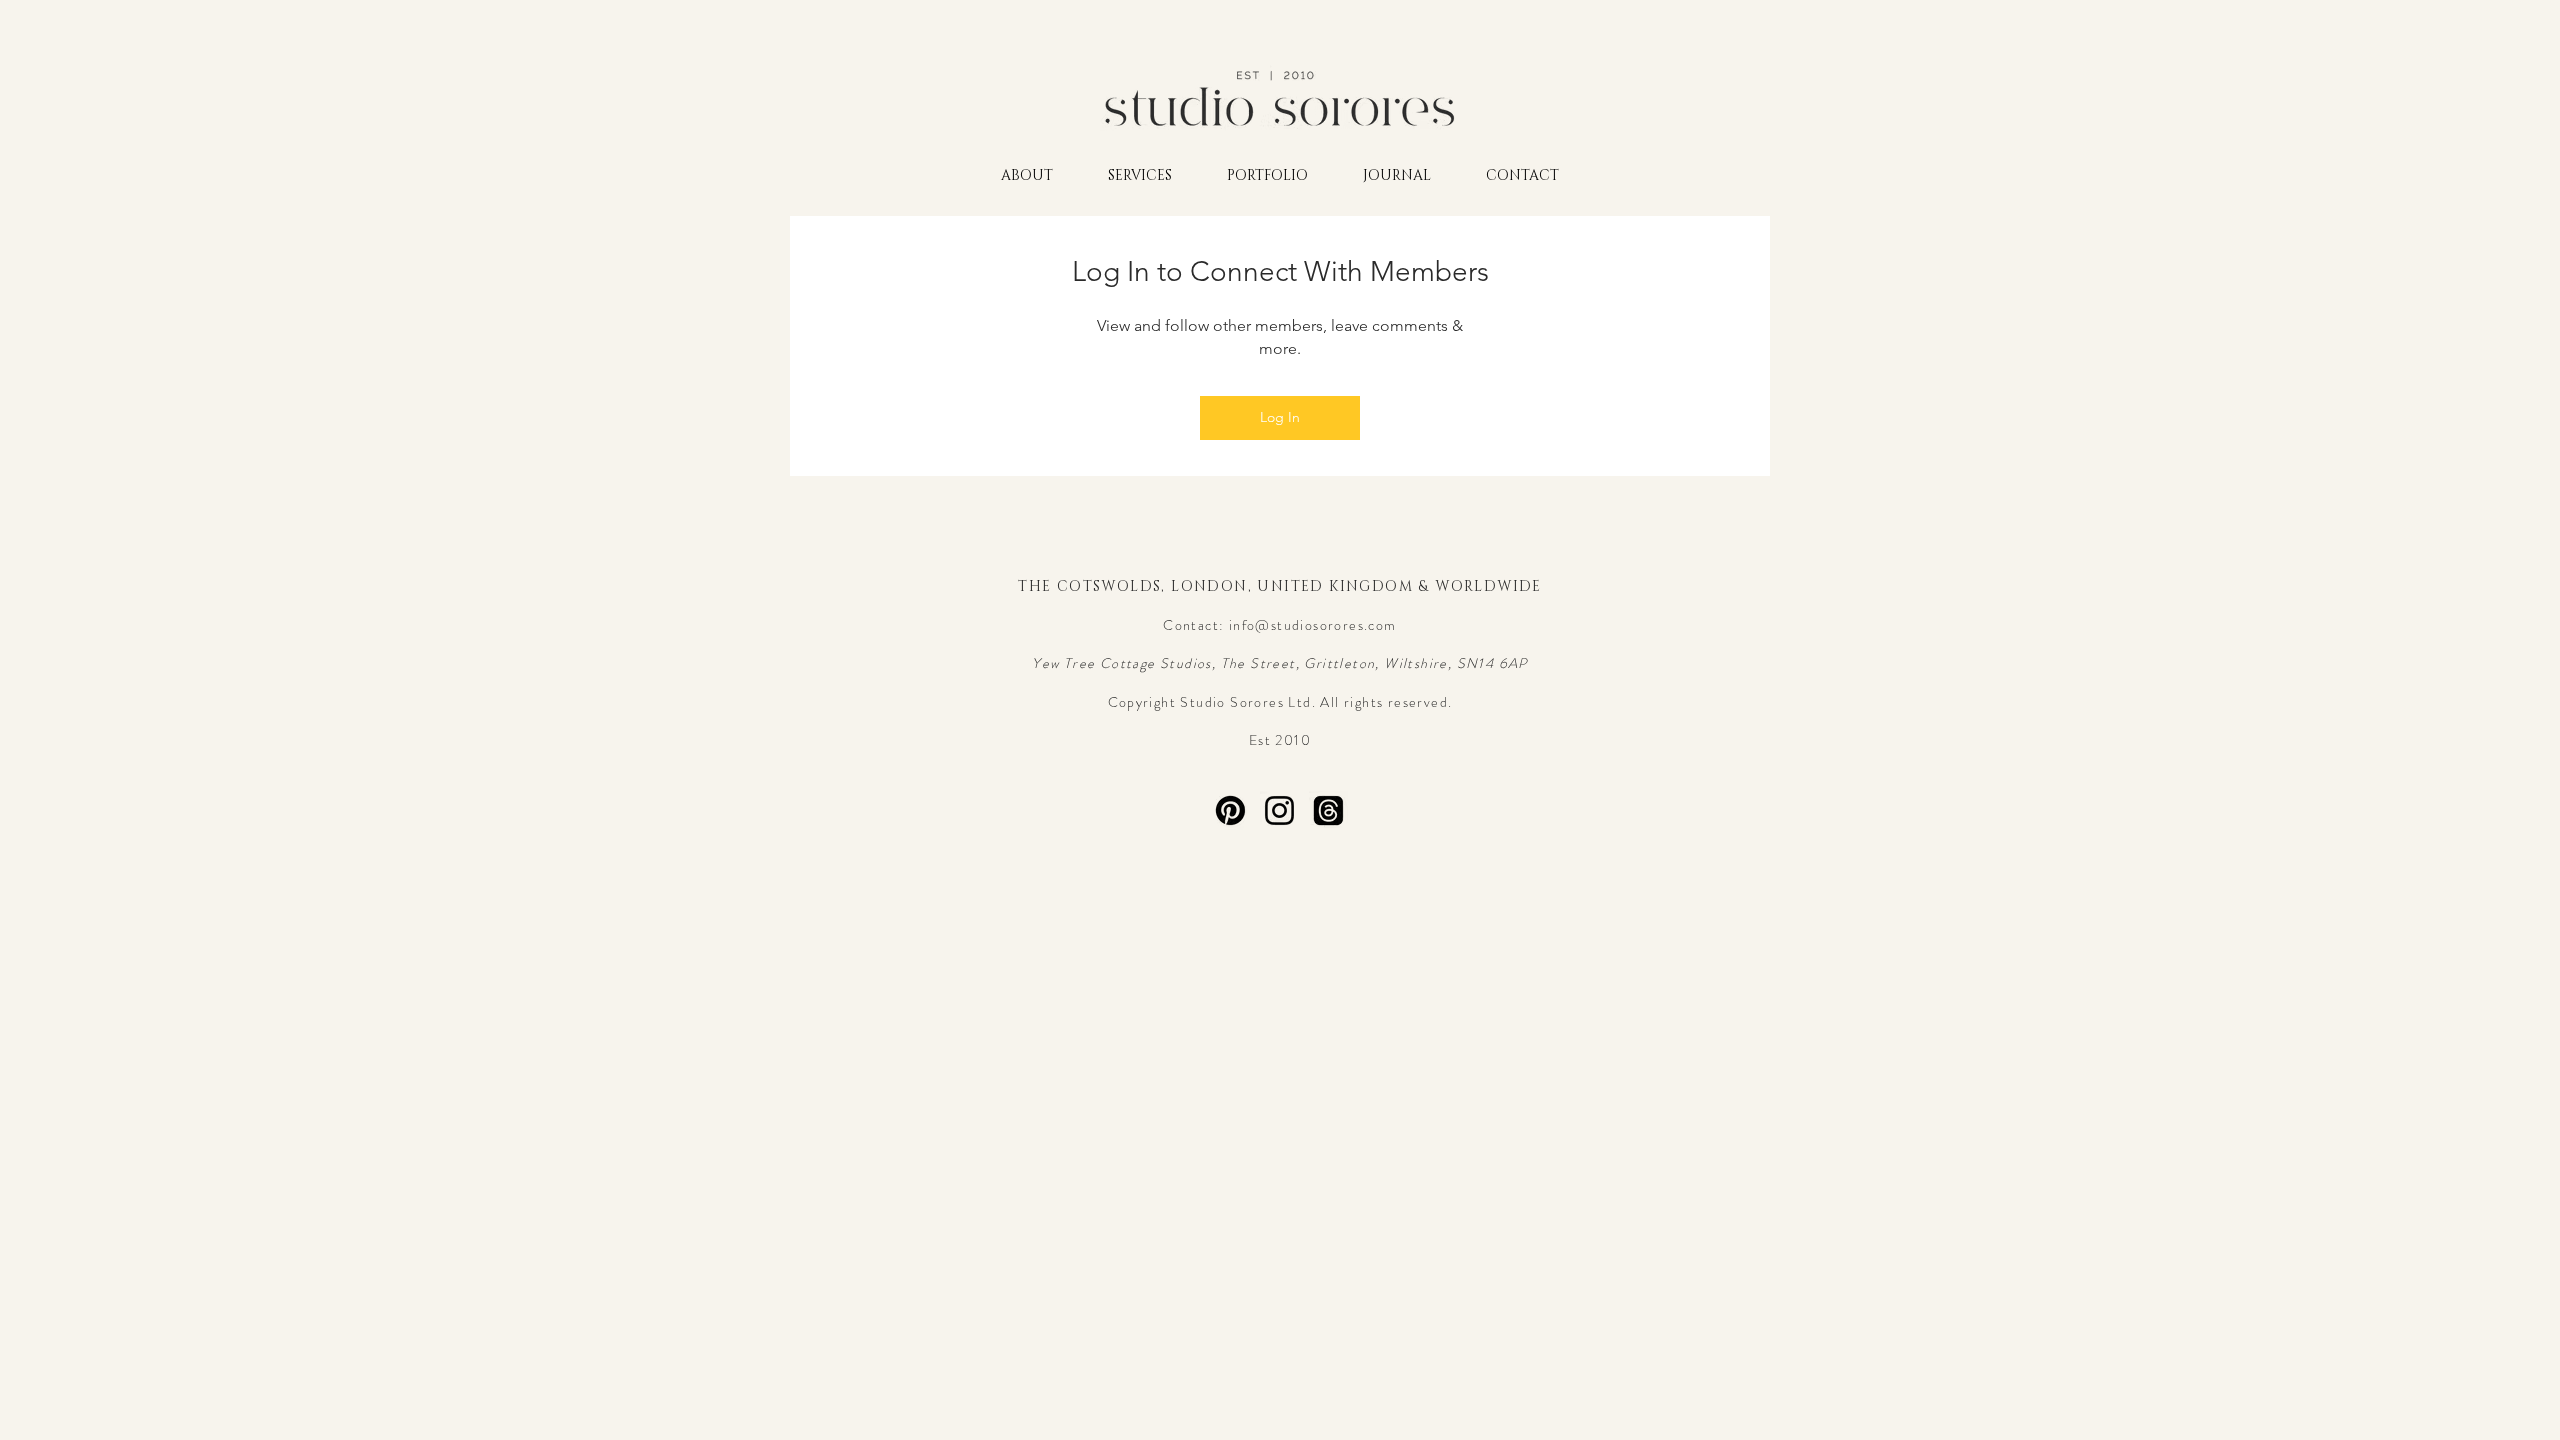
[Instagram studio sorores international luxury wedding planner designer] (1279, 810)
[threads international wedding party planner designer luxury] (1328, 810)
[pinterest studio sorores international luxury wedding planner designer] (1230, 810)
